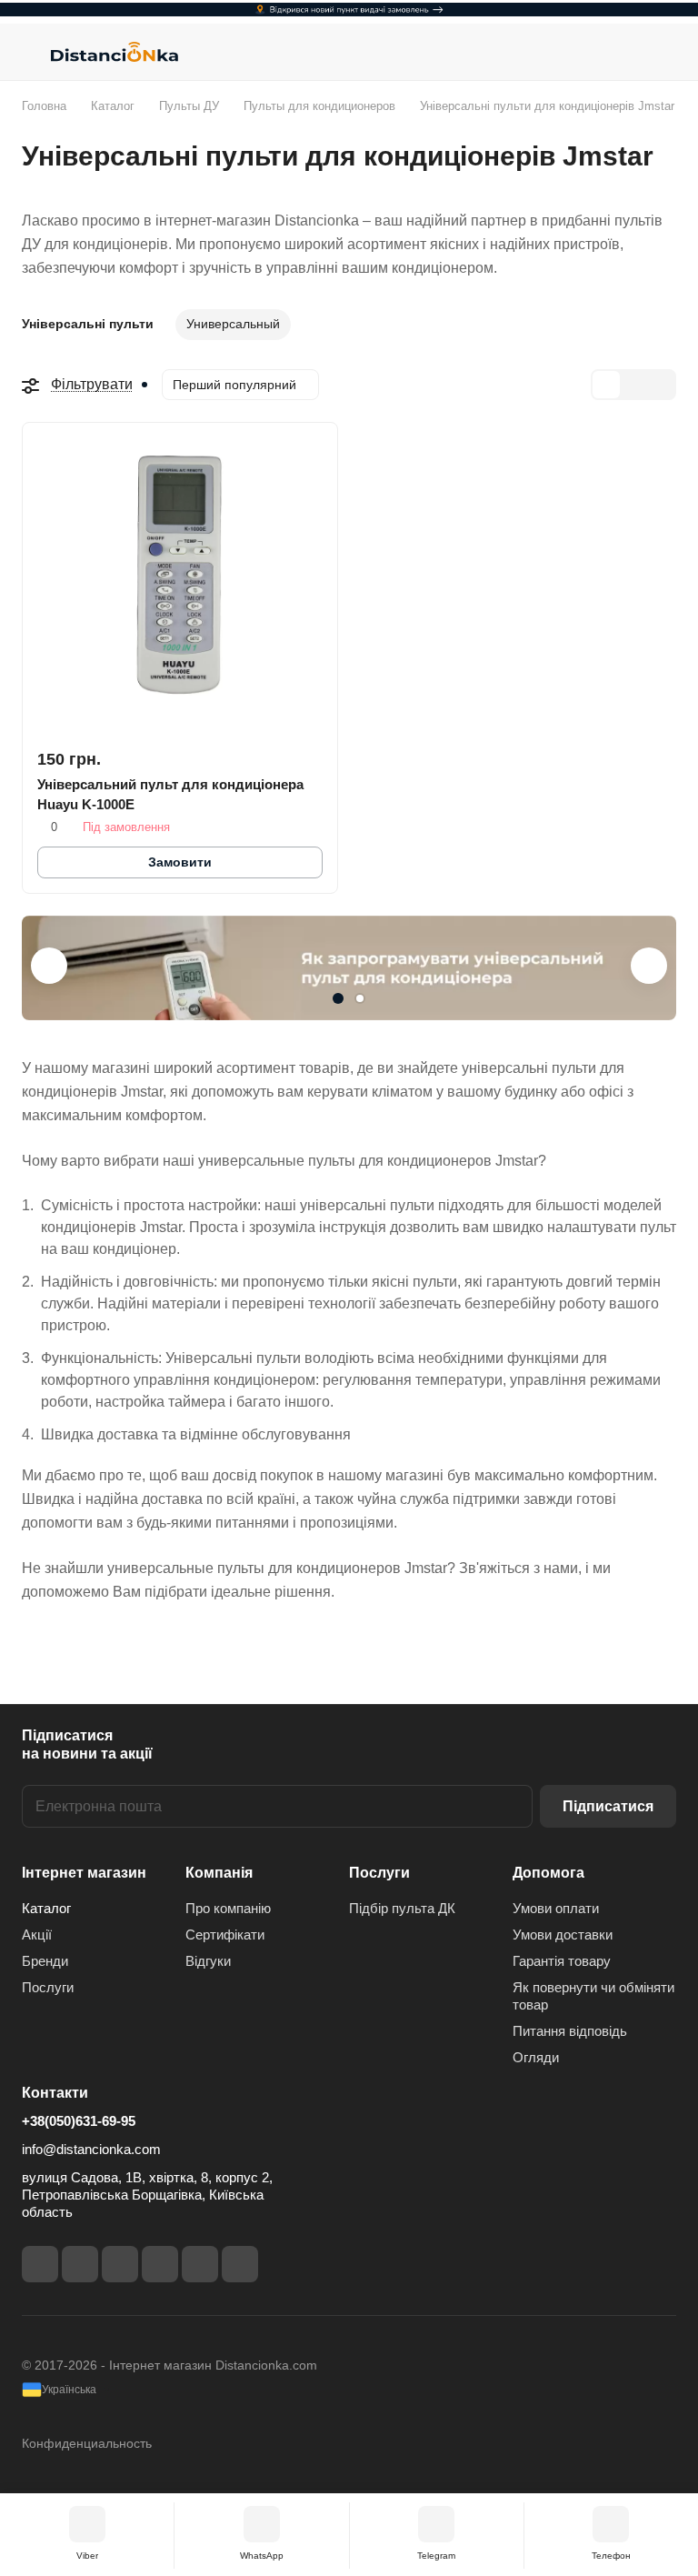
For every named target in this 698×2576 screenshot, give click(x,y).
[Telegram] (120, 2264)
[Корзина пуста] (664, 52)
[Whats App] (240, 2264)
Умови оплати (556, 1908)
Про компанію (228, 1908)
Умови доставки (563, 1935)
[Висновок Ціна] (661, 385)
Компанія (219, 1873)
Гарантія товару (562, 1961)
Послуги (48, 1987)
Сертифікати (225, 1935)
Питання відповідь (570, 2031)
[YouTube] (160, 2264)
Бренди (45, 1961)
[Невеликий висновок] (633, 385)
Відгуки (208, 1961)
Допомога (548, 1873)
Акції (37, 1935)
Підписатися (608, 1806)
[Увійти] (617, 52)
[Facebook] (40, 2264)
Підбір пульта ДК (402, 1908)
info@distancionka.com (91, 2149)
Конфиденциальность (87, 2443)
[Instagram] (80, 2264)
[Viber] (200, 2264)
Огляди (536, 2057)
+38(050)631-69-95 (79, 2121)
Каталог (46, 1908)
